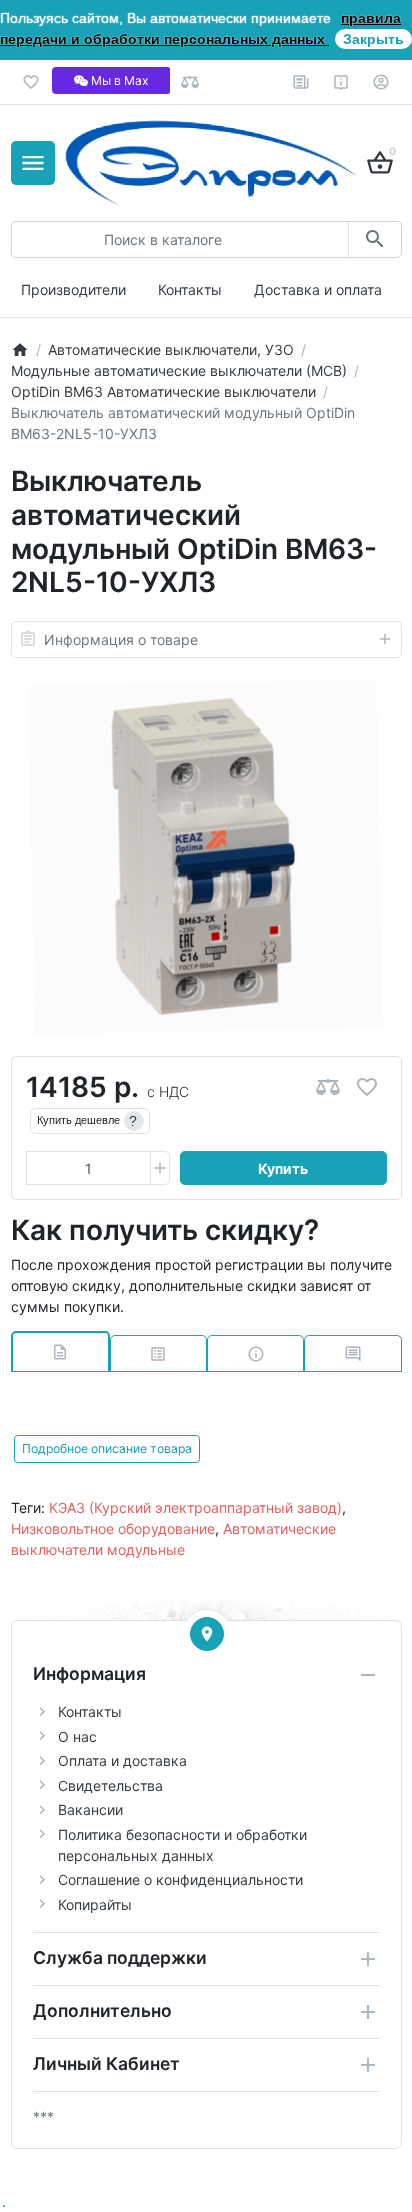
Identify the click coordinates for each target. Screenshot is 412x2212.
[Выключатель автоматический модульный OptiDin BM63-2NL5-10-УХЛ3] (206, 857)
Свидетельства (110, 1785)
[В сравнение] (328, 1087)
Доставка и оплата (318, 289)
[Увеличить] (160, 1168)
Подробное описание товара (107, 1448)
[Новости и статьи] (301, 82)
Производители (73, 289)
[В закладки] (367, 1087)
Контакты (190, 289)
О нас (77, 1736)
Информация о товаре (121, 639)
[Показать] (207, 1634)
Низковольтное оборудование (113, 1528)
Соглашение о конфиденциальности (180, 1879)
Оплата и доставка (122, 1760)
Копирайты (95, 1904)
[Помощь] (341, 82)
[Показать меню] (33, 163)
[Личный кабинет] (381, 82)
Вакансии (90, 1809)
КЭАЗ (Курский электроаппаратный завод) (195, 1507)
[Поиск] (374, 239)
